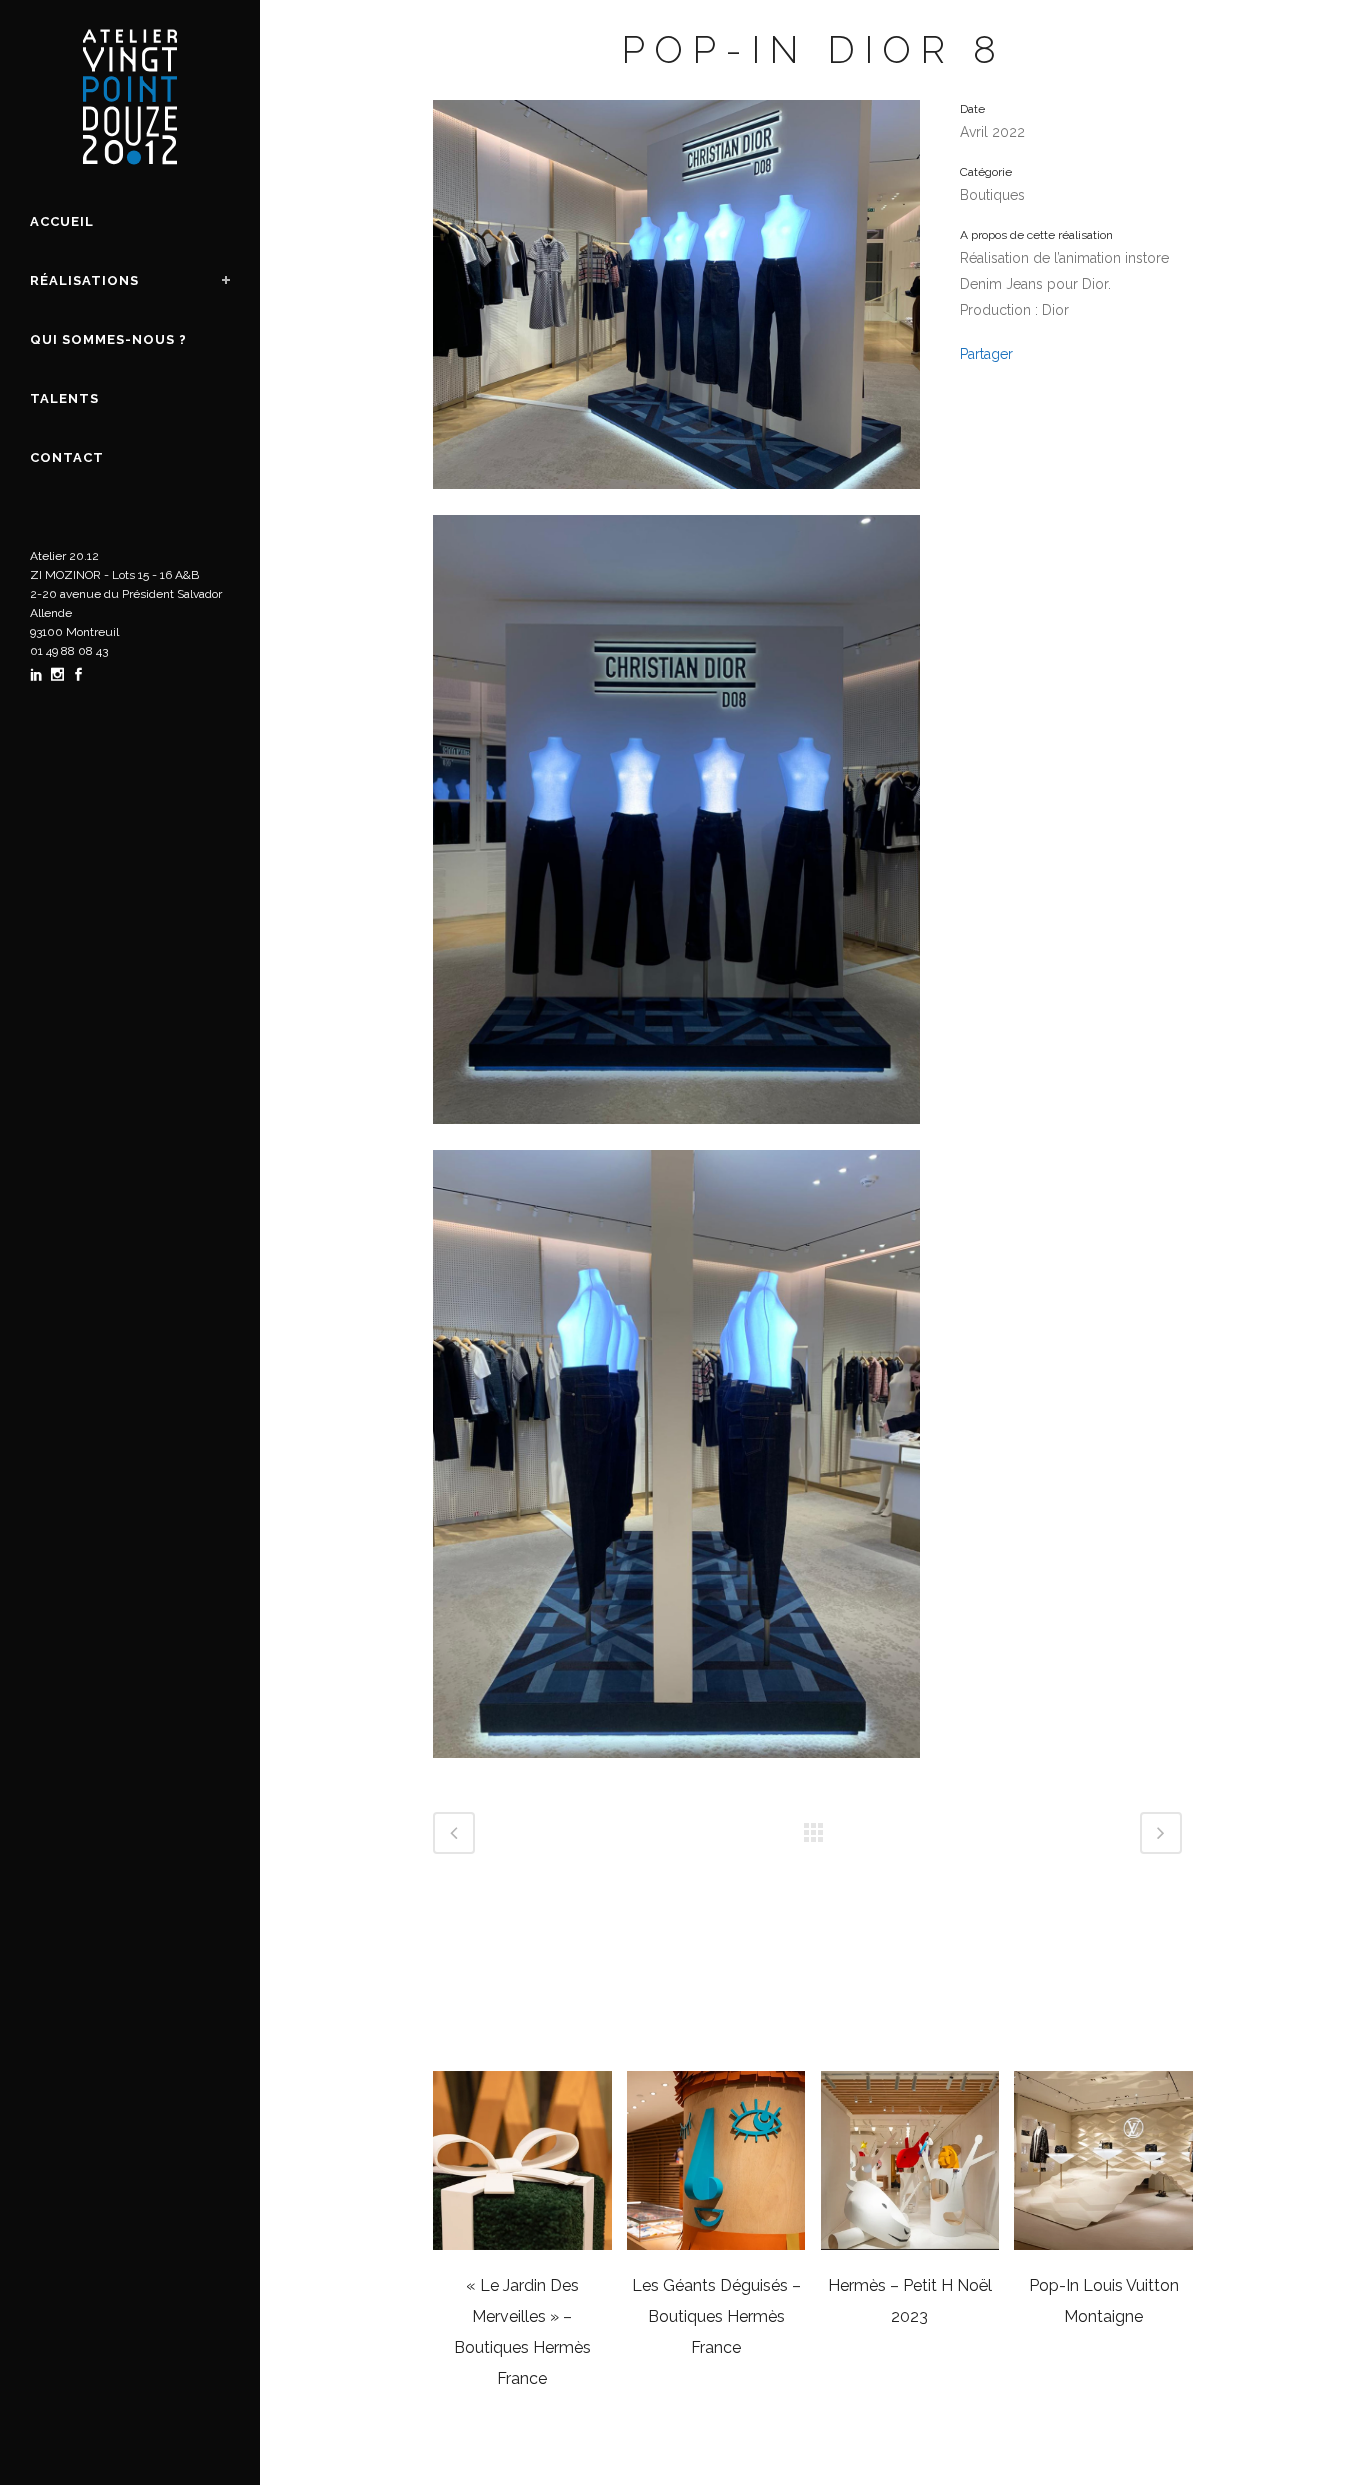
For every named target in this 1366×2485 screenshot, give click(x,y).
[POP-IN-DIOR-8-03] (676, 1137)
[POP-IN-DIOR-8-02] (676, 1771)
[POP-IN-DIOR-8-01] (676, 502)
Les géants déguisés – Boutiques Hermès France (716, 2316)
